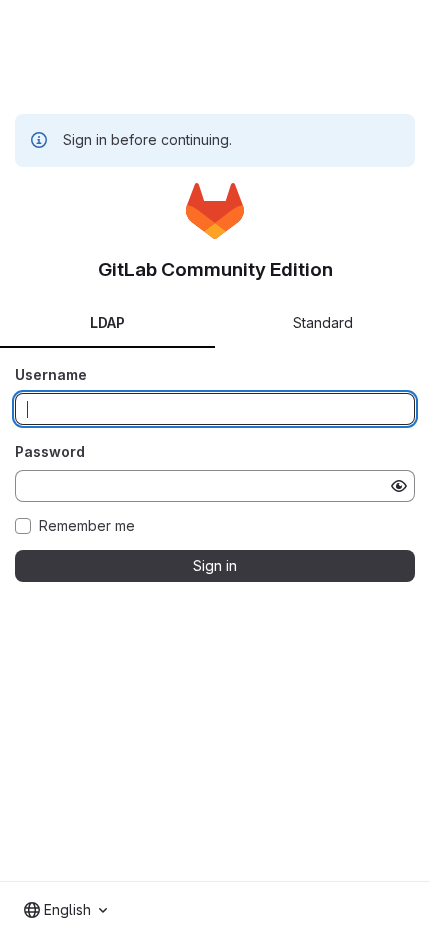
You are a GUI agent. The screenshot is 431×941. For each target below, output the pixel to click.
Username (51, 374)
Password (50, 451)
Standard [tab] (323, 322)
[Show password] (399, 486)
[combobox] (65, 910)
